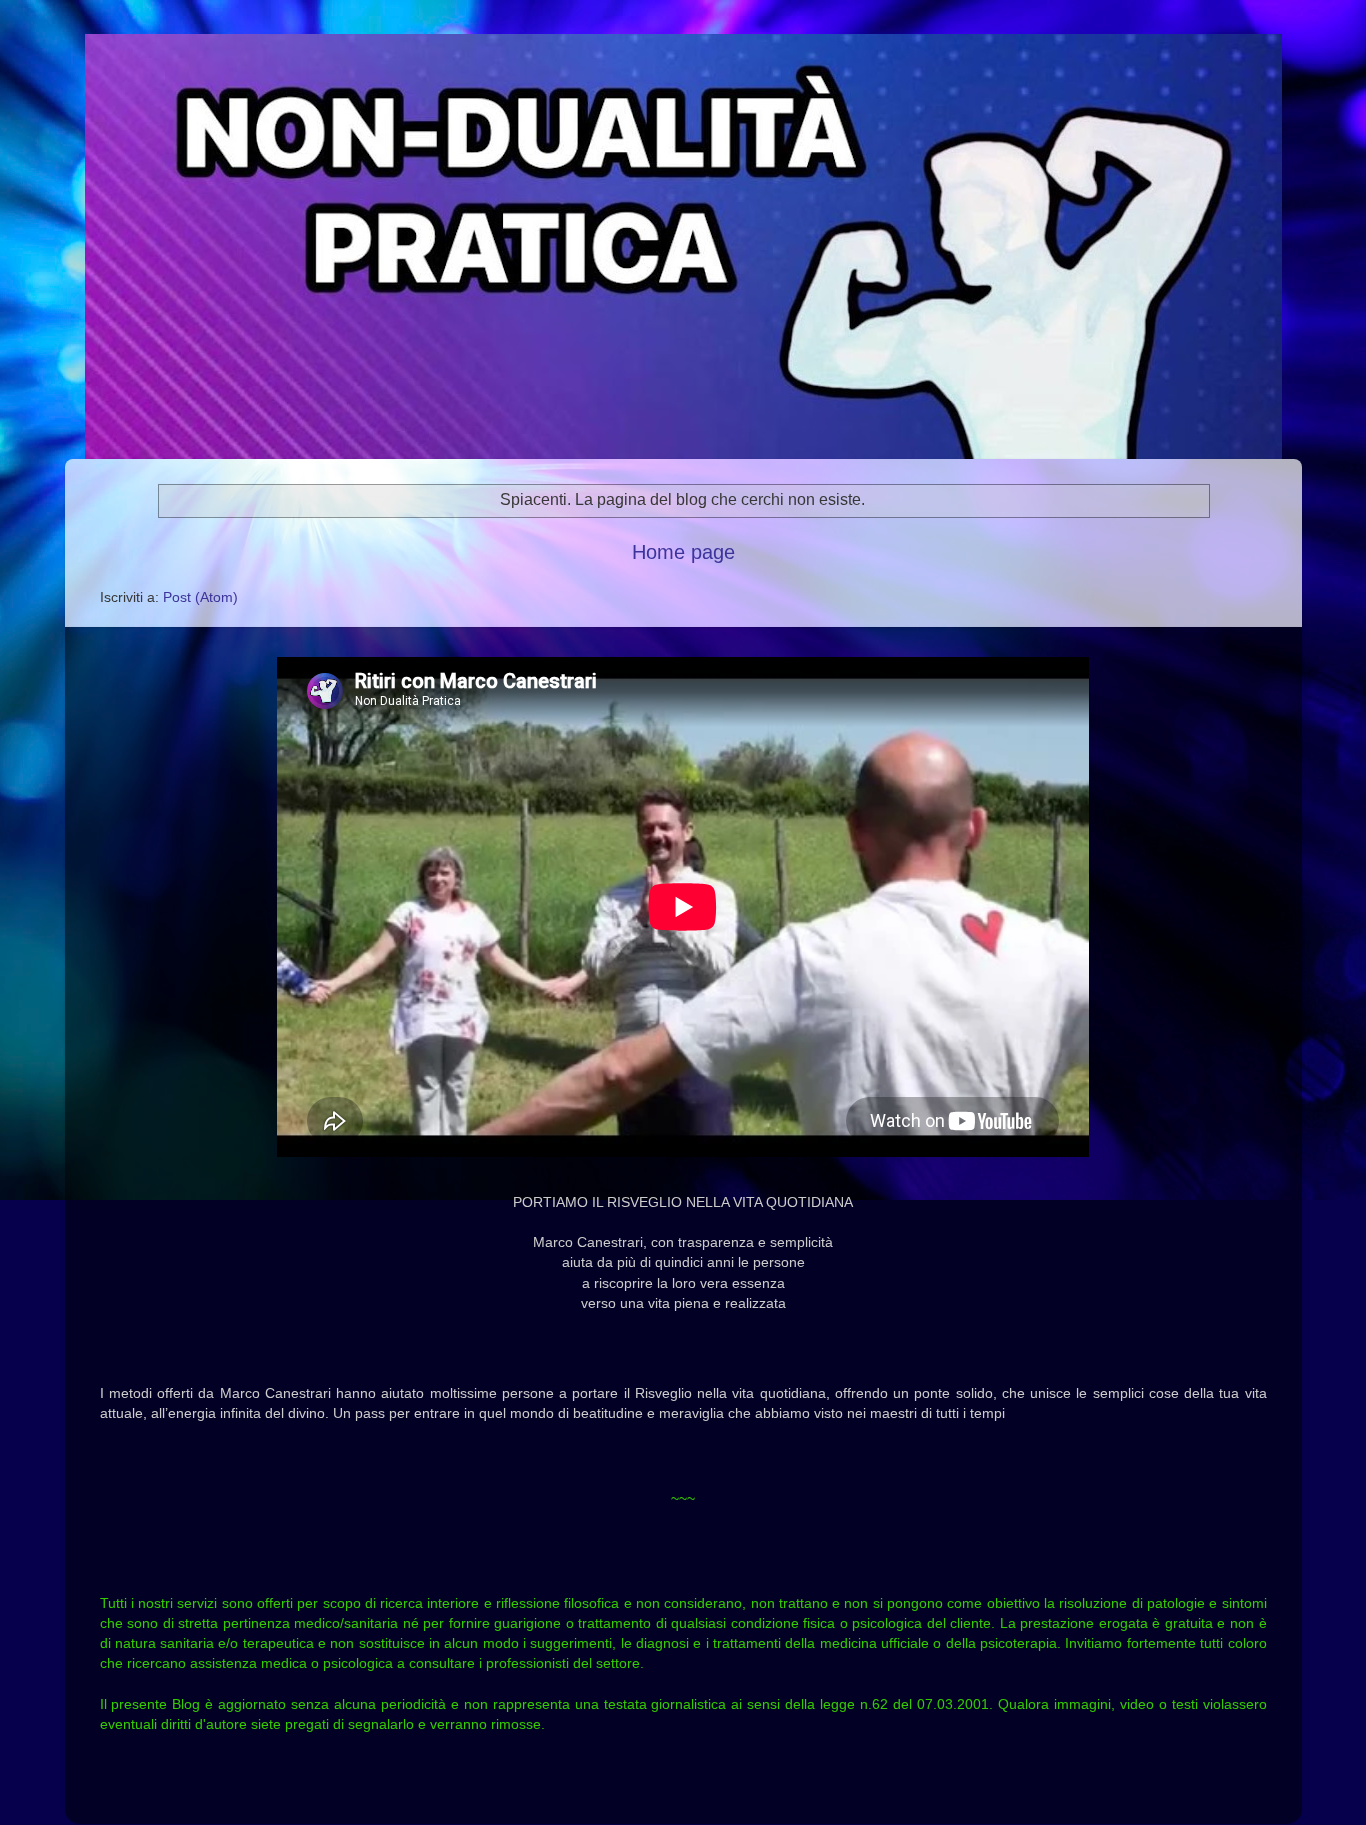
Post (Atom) (200, 597)
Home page (683, 552)
